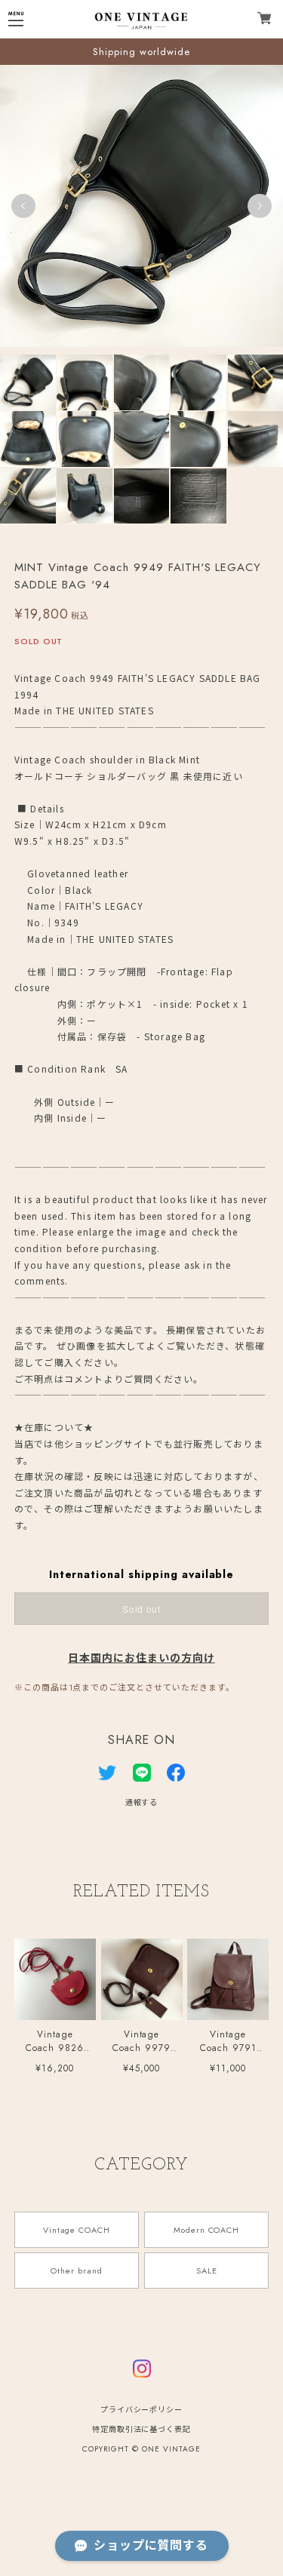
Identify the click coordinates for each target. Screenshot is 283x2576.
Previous (23, 206)
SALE (207, 2271)
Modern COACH (207, 2230)
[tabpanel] (141, 206)
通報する (142, 1802)
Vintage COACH (77, 2230)
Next (260, 206)
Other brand (77, 2271)
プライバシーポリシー (142, 2410)
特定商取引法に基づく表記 (142, 2429)
